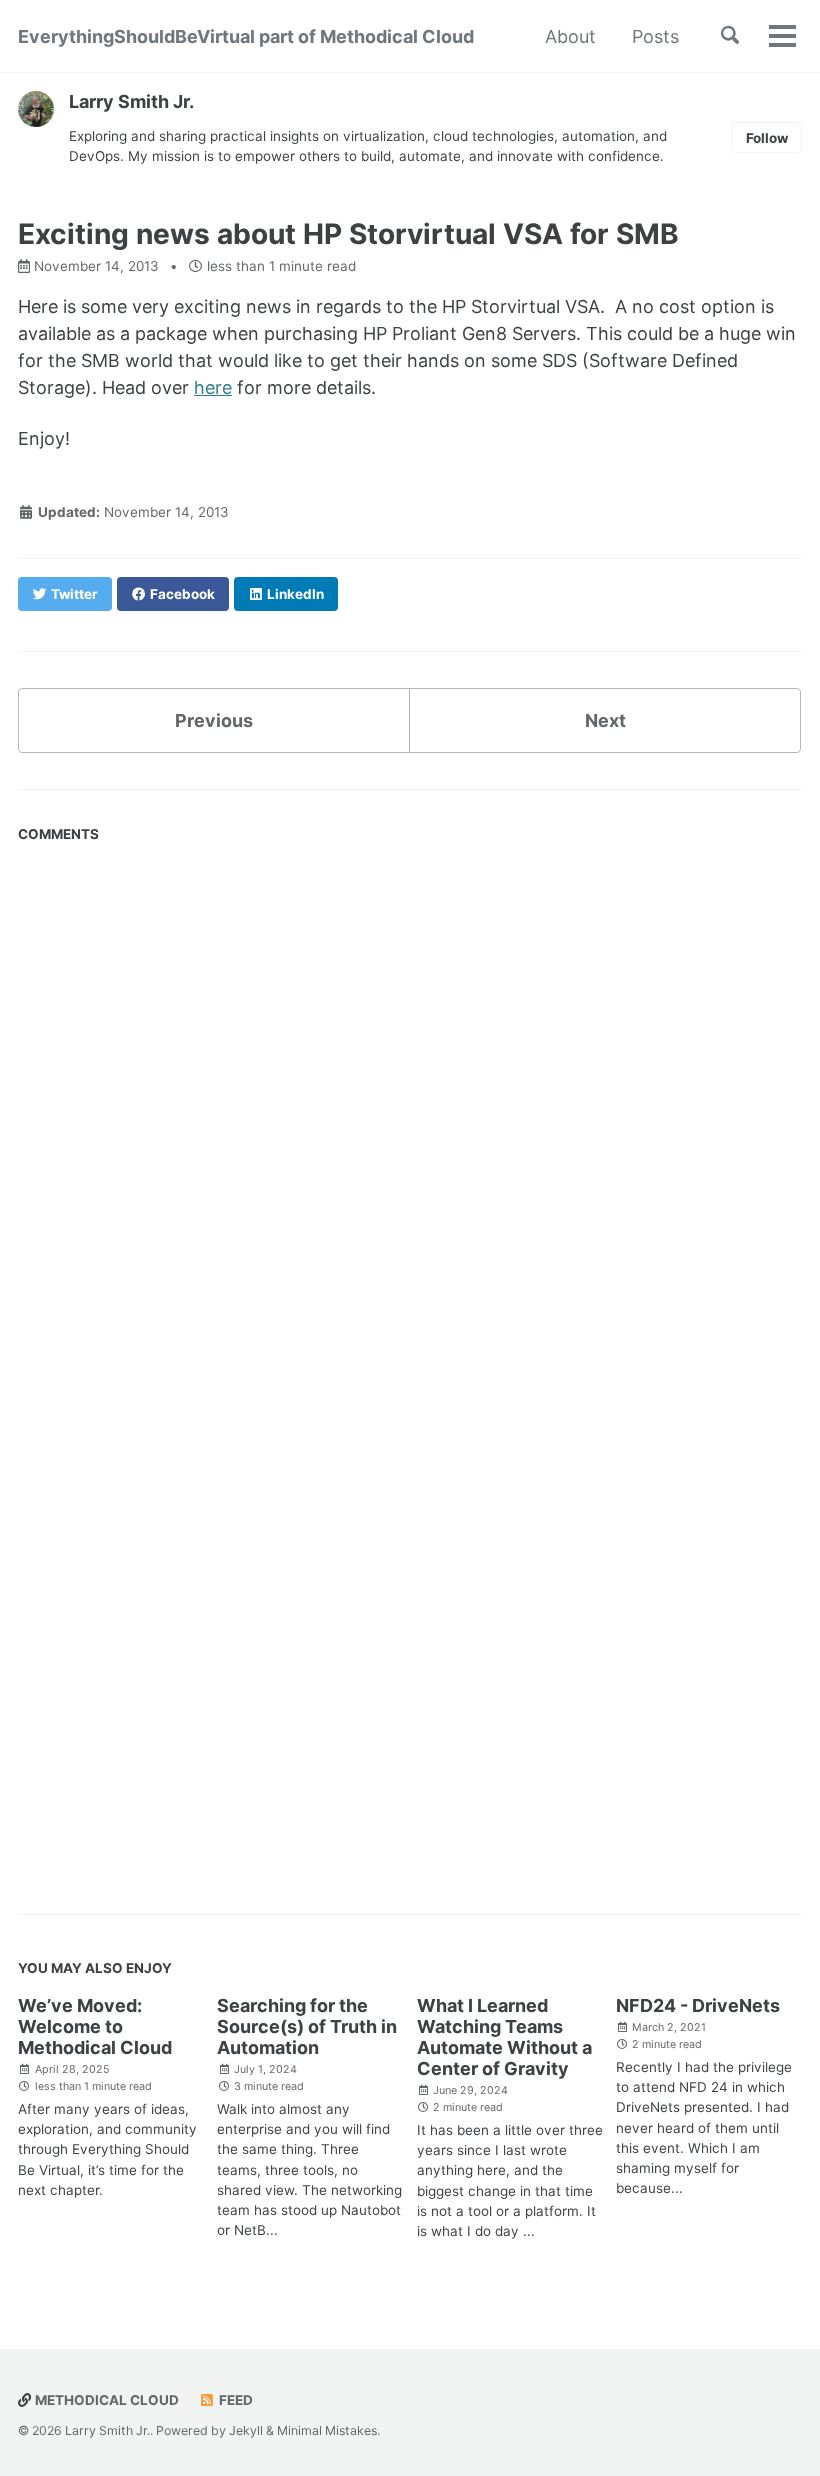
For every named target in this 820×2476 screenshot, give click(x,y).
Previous (214, 720)
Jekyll (246, 2430)
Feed (234, 2400)
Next (605, 720)
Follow (767, 138)
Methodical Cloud (105, 2400)
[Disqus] (410, 1102)
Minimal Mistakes (327, 2430)
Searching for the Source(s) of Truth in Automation (307, 2026)
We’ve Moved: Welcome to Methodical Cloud (95, 2026)
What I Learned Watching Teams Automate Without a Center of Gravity (504, 2037)
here (213, 387)
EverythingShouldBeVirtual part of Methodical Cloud (246, 36)
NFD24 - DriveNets (698, 2005)
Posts (655, 36)
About (570, 36)
